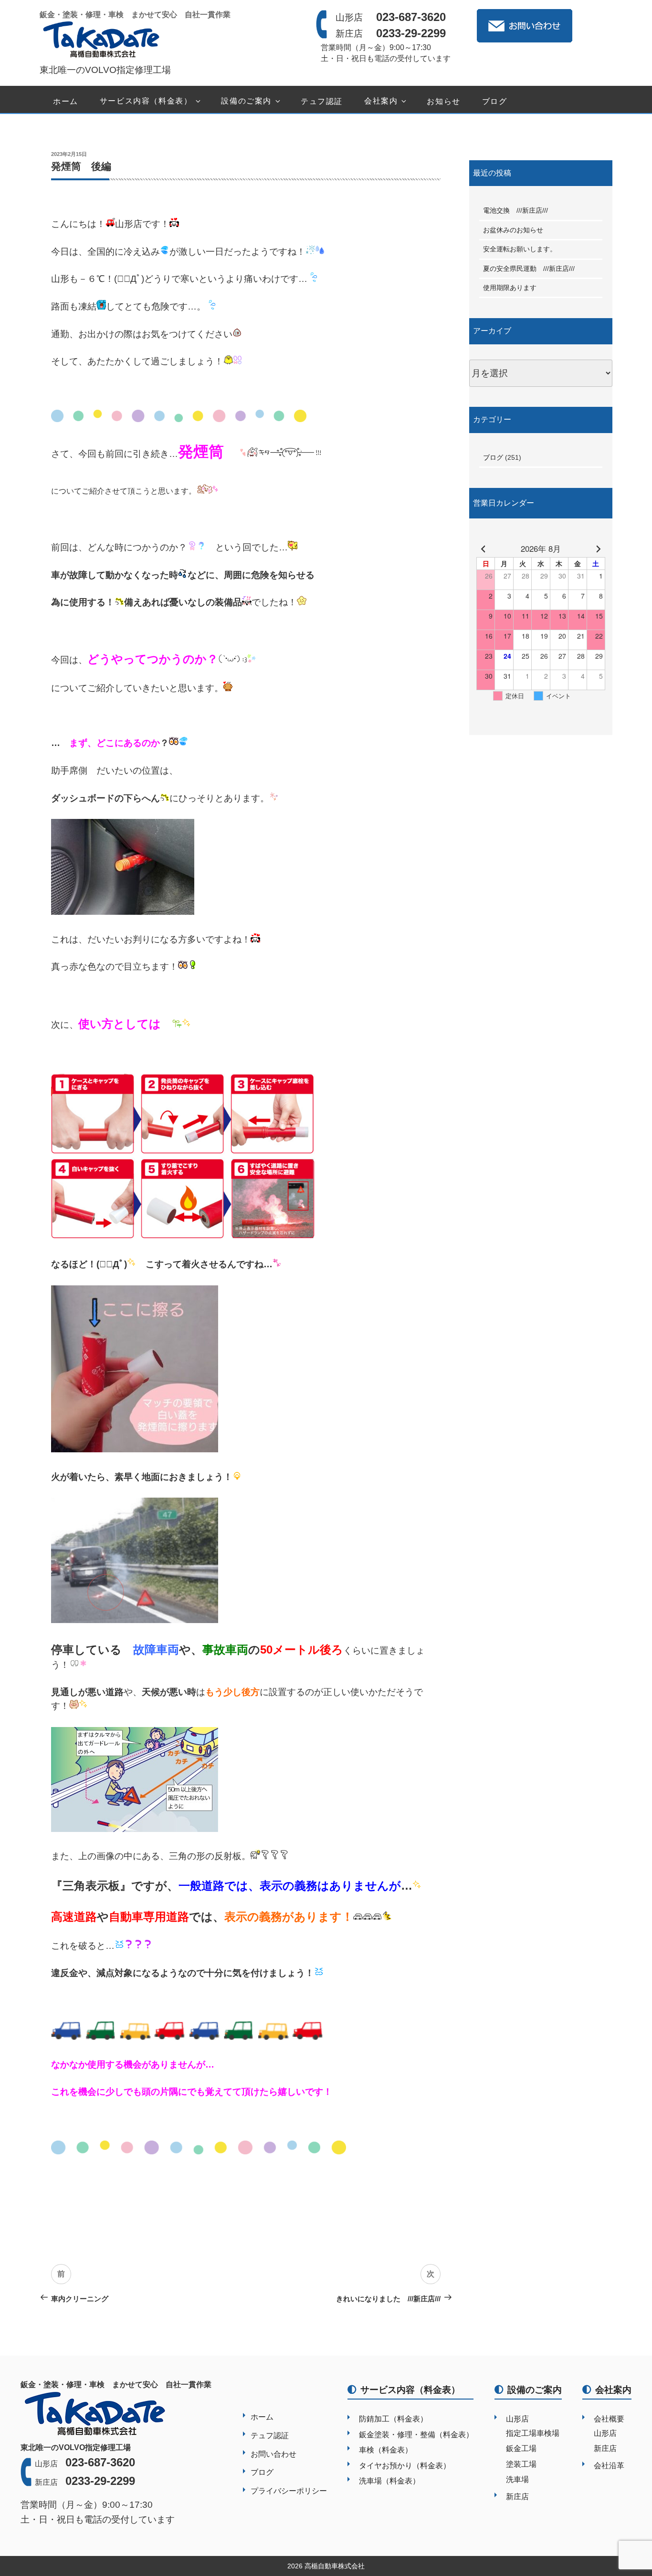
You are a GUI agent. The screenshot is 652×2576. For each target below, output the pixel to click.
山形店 (517, 2419)
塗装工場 (521, 2464)
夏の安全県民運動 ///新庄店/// (529, 269)
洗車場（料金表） (389, 2481)
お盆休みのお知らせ (516, 230)
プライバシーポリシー (289, 2491)
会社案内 (381, 101)
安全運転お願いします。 (520, 249)
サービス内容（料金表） (146, 101)
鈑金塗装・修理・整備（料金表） (416, 2435)
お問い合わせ (273, 2454)
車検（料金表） (386, 2450)
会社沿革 (609, 2466)
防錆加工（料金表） (393, 2419)
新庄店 (517, 2497)
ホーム (66, 101)
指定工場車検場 (533, 2433)
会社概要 (609, 2419)
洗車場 (517, 2479)
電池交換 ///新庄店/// (515, 210)
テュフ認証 (322, 101)
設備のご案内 (246, 101)
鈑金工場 (521, 2448)
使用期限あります (510, 288)
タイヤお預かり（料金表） (405, 2466)
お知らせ (443, 101)
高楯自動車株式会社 (335, 2566)
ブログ (495, 101)
